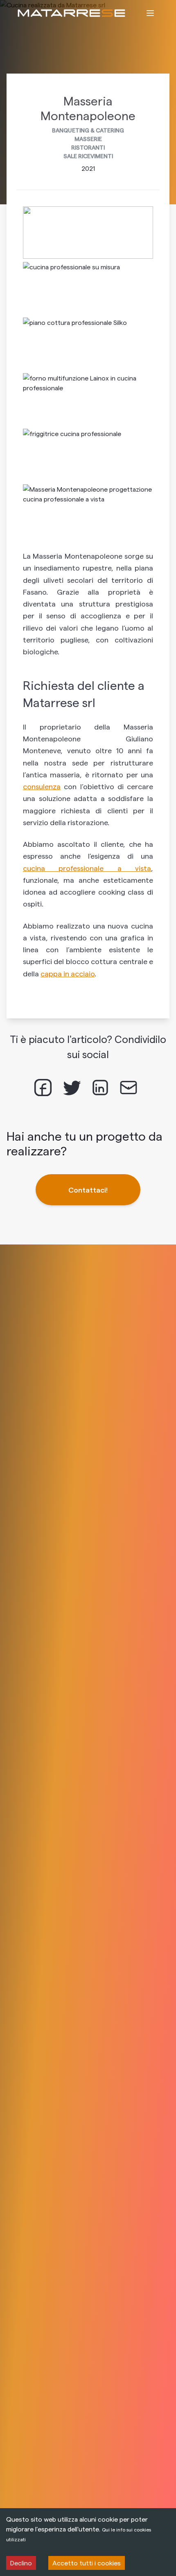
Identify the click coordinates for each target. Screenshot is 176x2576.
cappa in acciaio (68, 973)
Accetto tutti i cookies (87, 2563)
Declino (21, 2563)
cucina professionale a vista (87, 868)
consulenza (42, 786)
